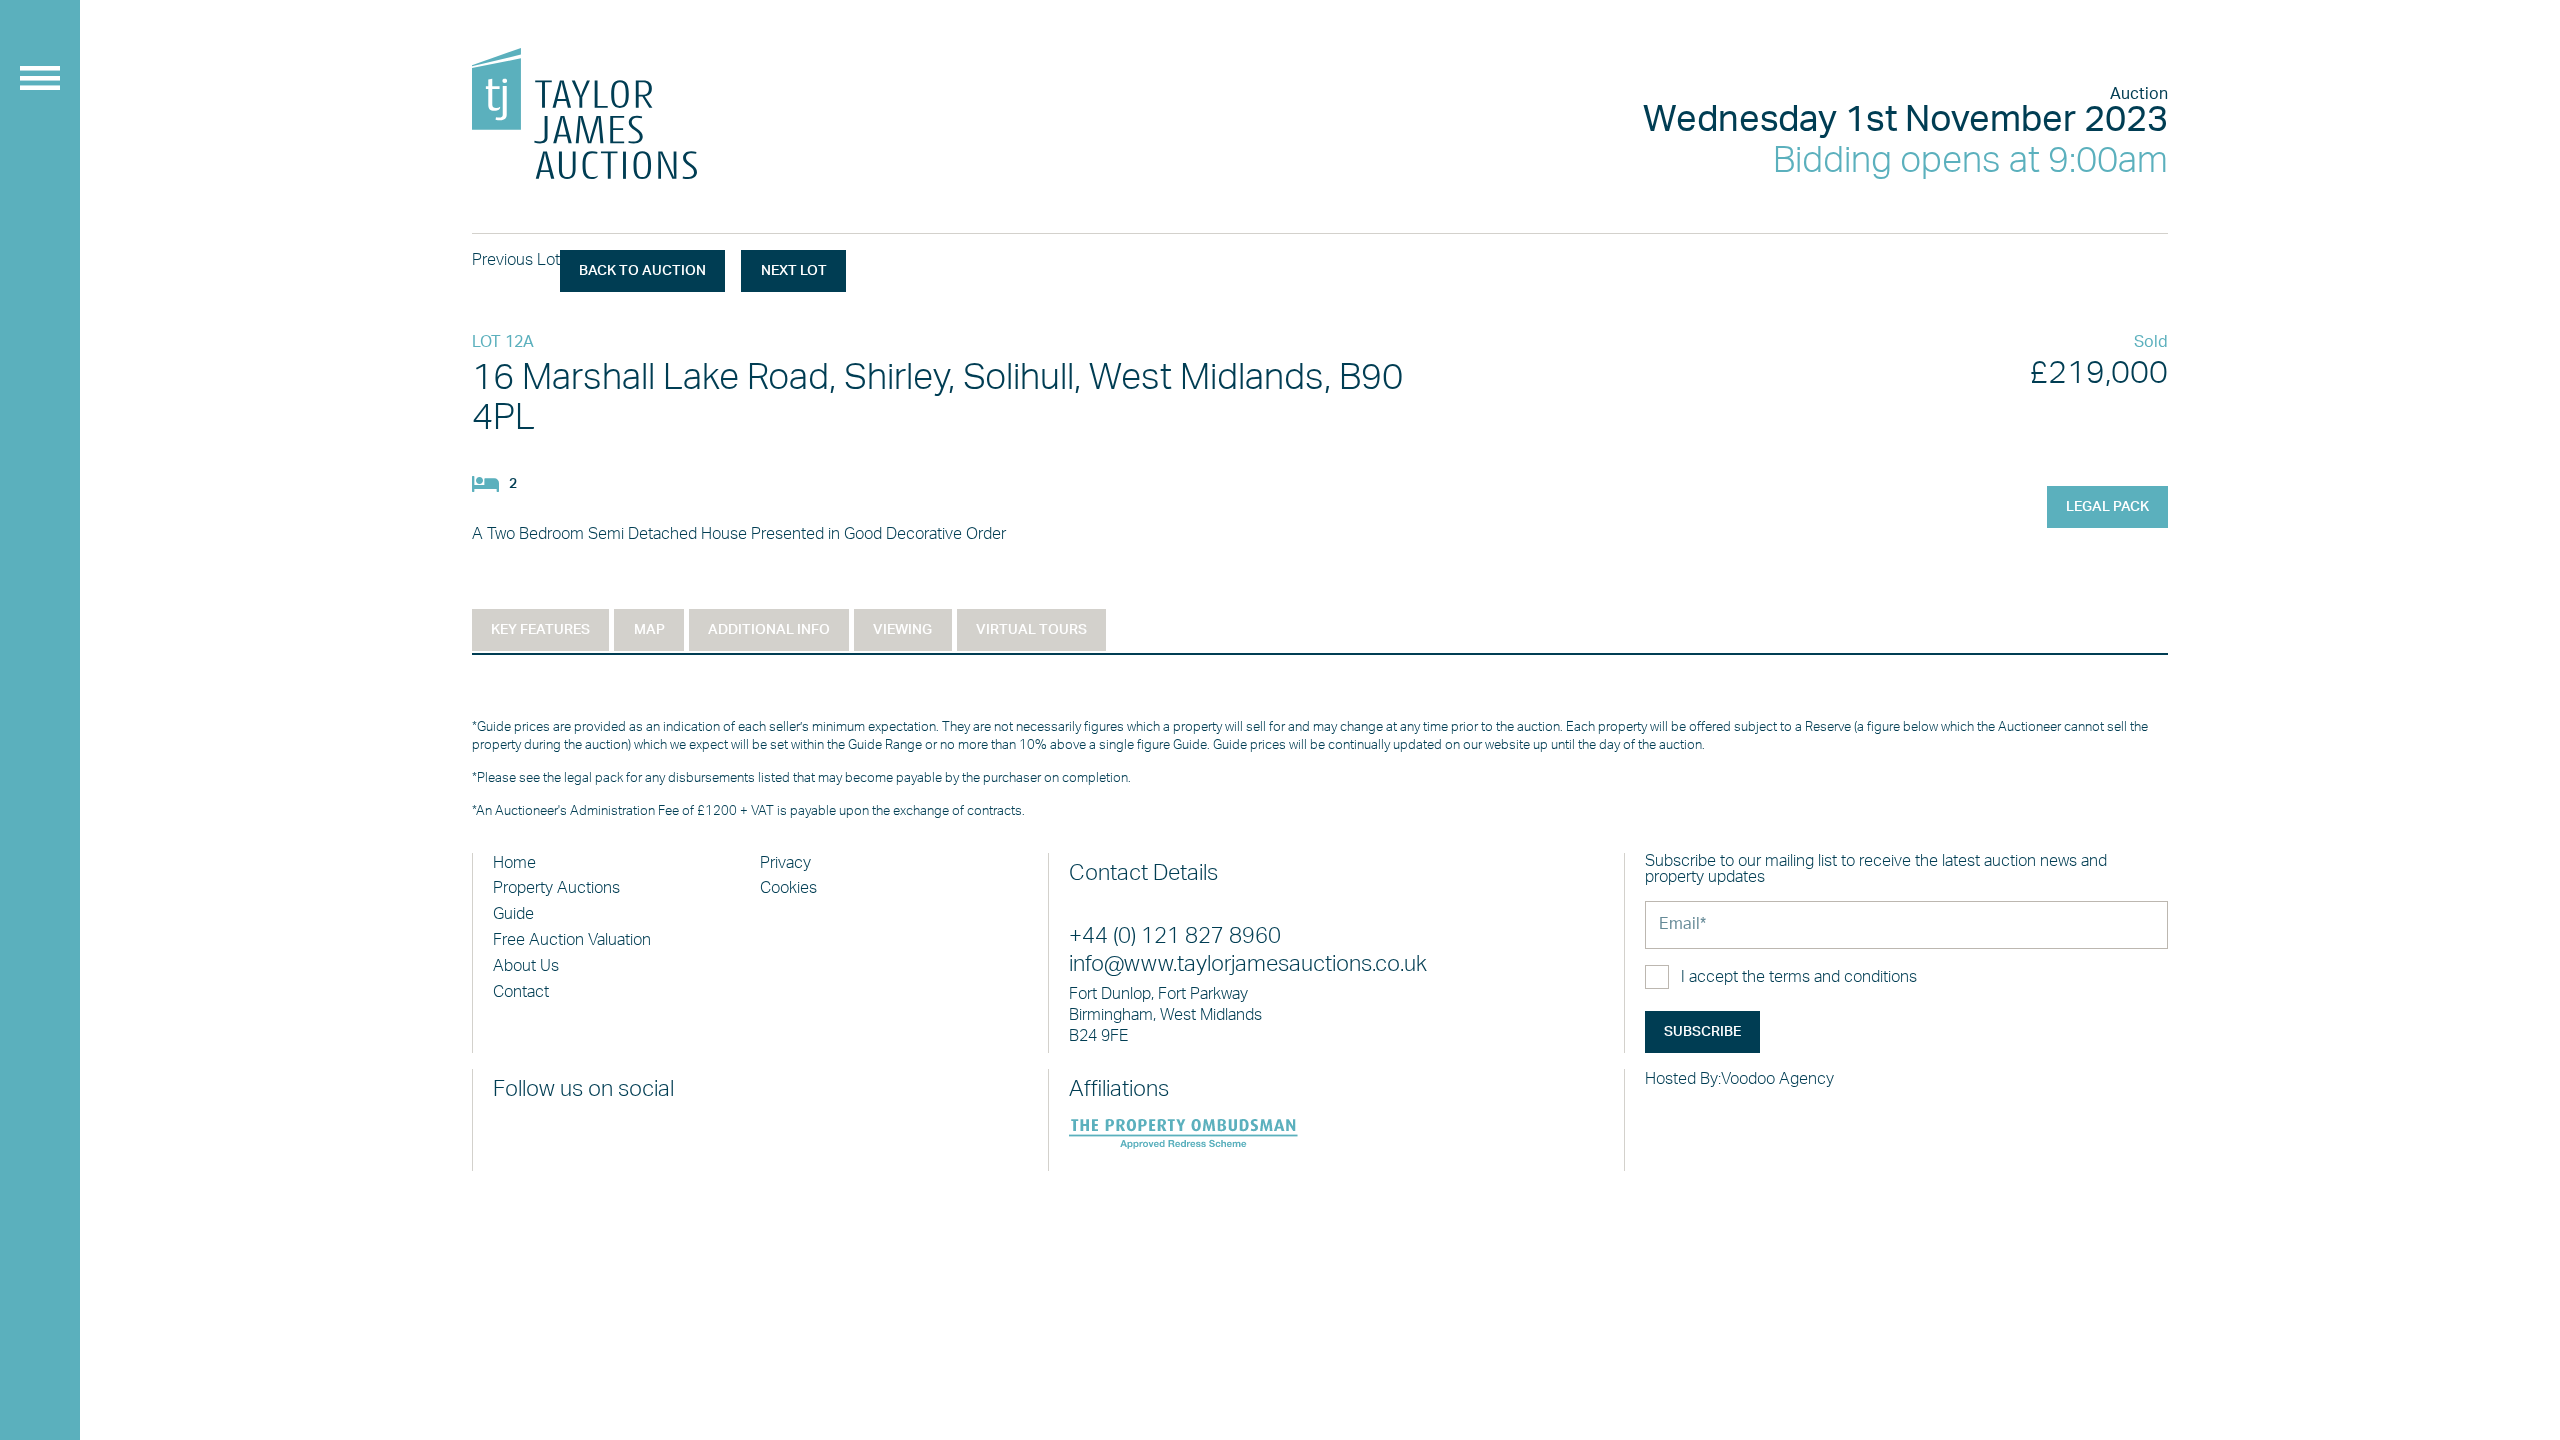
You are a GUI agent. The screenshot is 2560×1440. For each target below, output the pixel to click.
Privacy (785, 863)
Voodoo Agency (1777, 1079)
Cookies (788, 888)
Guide (513, 914)
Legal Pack (2107, 507)
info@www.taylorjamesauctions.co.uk (1248, 964)
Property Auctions (556, 888)
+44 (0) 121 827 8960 (1175, 936)
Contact (521, 992)
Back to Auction (642, 271)
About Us (526, 966)
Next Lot (794, 271)
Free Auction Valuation (572, 940)
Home (514, 863)
